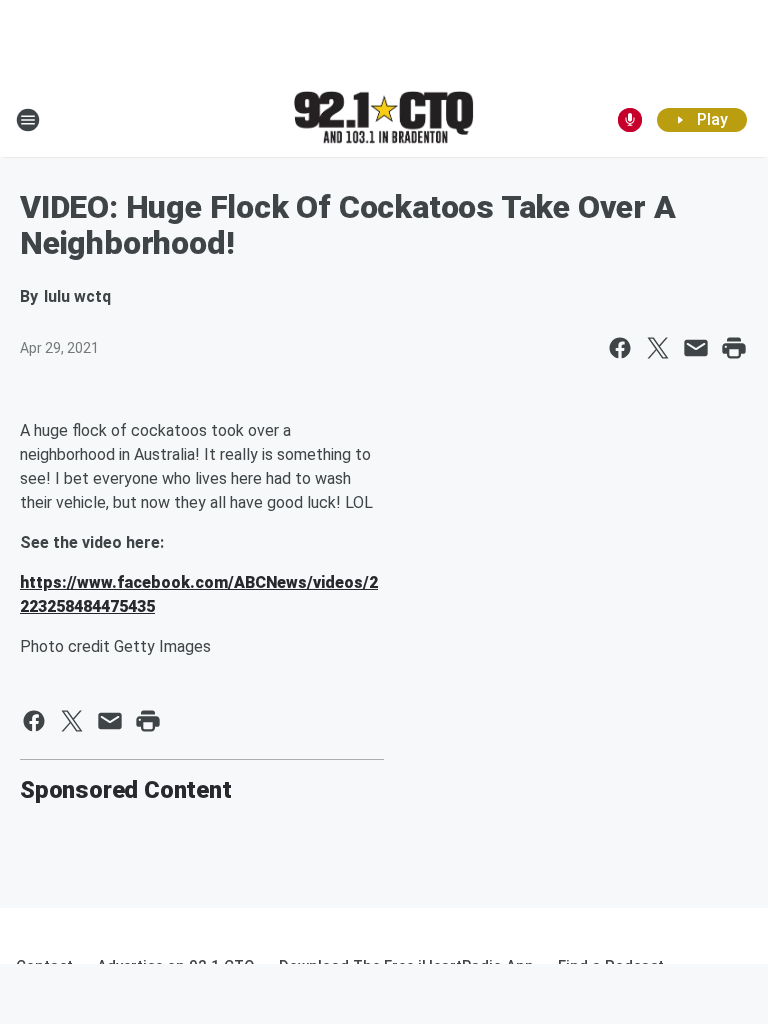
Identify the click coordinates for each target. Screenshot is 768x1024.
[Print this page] (734, 348)
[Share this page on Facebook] (620, 348)
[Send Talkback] (630, 120)
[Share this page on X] (658, 348)
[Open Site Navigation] (28, 120)
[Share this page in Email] (696, 348)
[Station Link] (384, 119)
